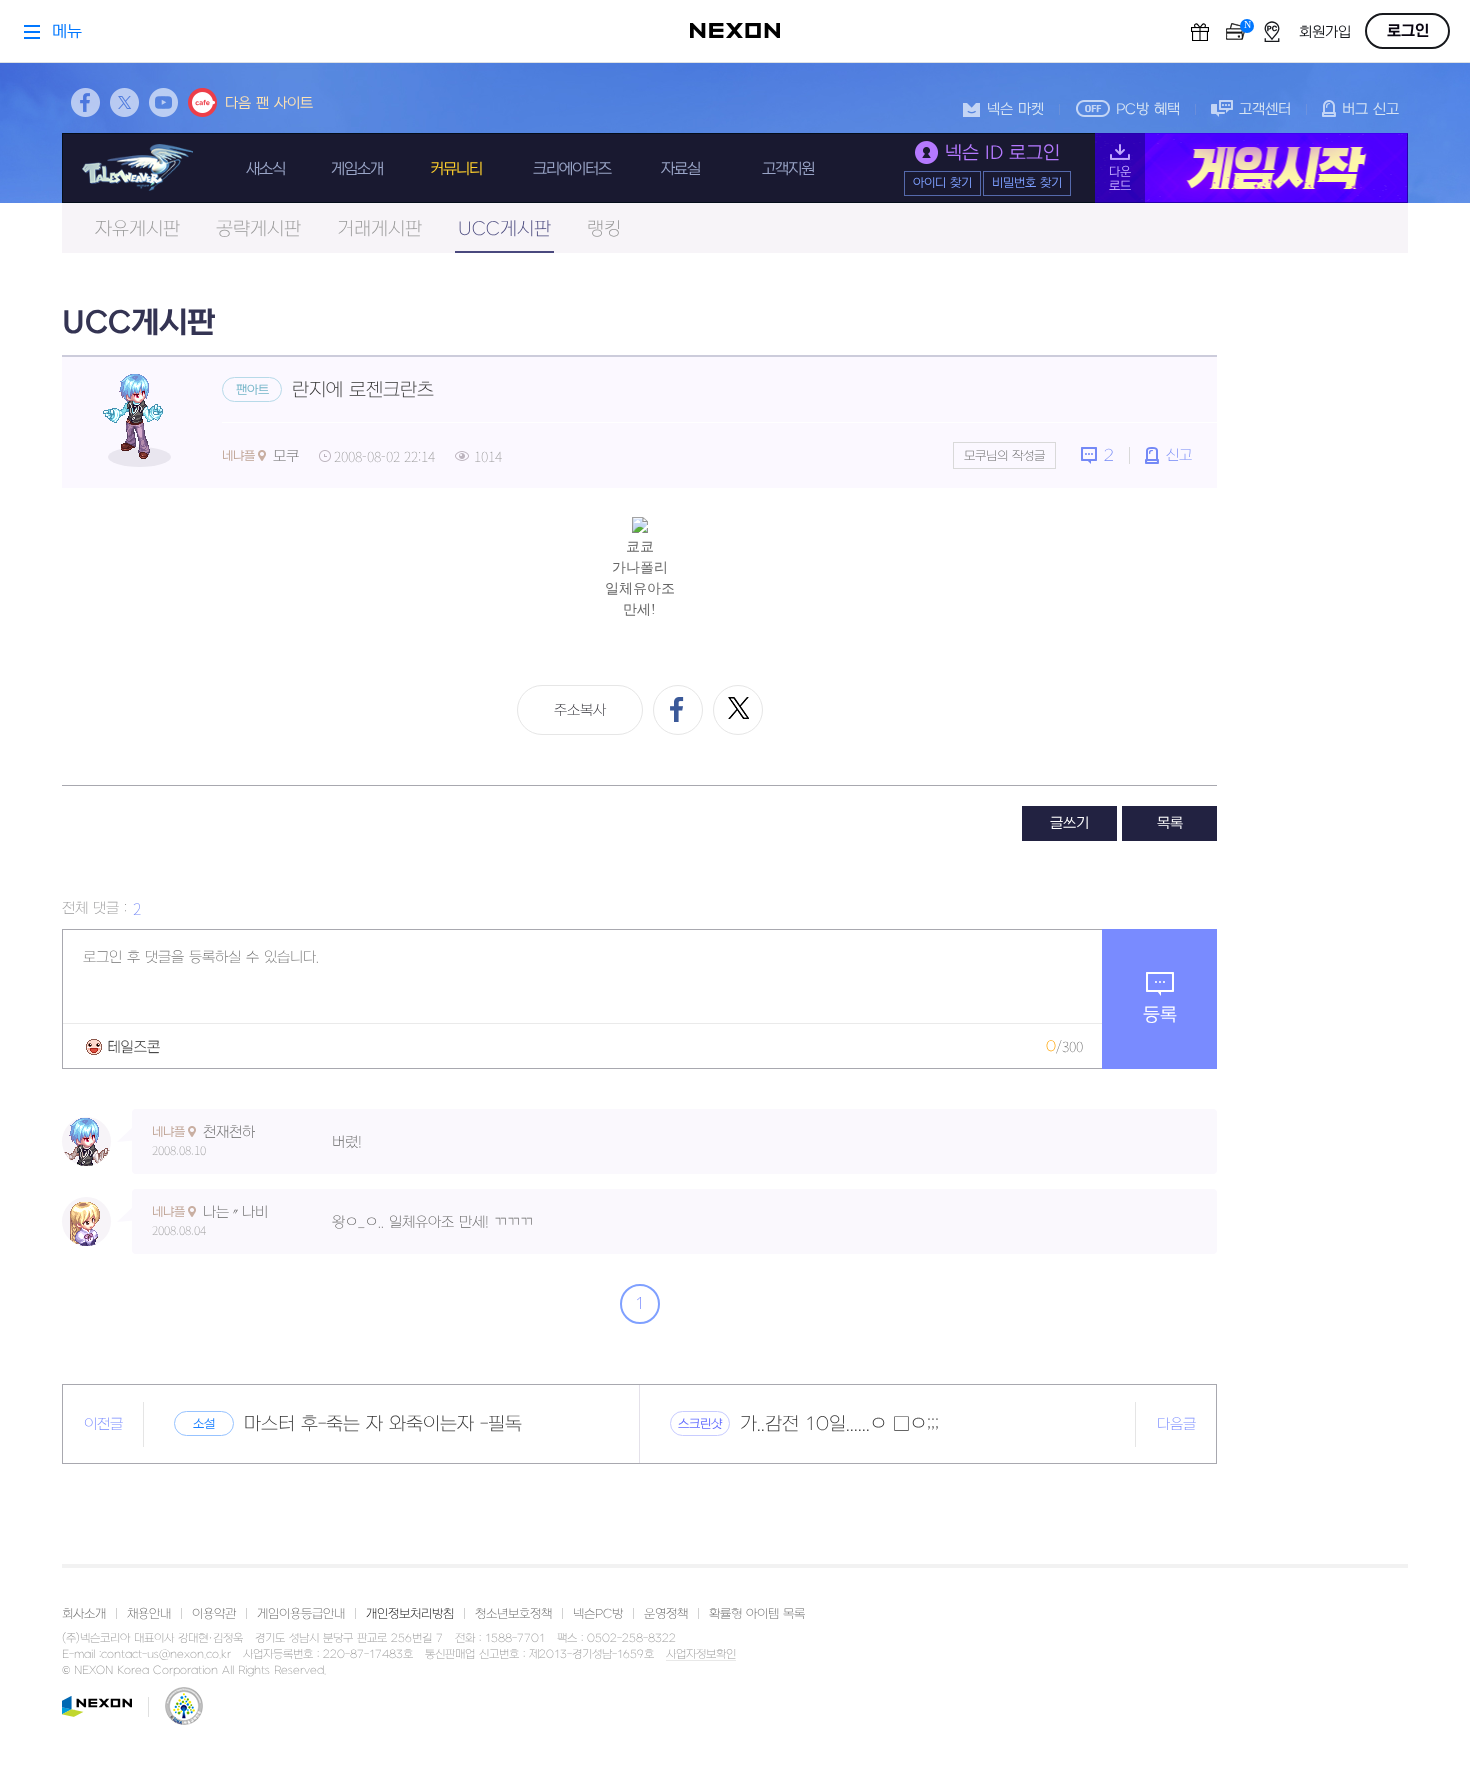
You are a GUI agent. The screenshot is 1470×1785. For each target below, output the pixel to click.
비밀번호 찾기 (1027, 183)
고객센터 (1265, 109)
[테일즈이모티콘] (123, 1046)
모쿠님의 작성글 (1004, 456)
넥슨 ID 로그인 (1002, 153)
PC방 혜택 (1148, 109)
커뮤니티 (456, 169)
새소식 (265, 169)
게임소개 (357, 169)
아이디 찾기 (942, 183)
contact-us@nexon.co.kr (166, 1654)
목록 (1170, 823)
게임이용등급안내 (301, 1614)
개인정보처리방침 (410, 1614)
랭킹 (604, 229)
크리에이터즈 (572, 169)
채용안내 (149, 1614)
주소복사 (580, 710)
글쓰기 (1069, 823)
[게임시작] (1251, 168)
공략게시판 (258, 229)
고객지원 (788, 169)
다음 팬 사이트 (269, 103)
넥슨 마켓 (1015, 109)
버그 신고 (1370, 109)
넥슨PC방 (598, 1614)
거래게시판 (379, 229)
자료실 (680, 169)
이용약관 (214, 1614)
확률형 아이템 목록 (757, 1614)
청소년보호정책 (513, 1614)
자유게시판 (137, 229)
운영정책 (666, 1614)
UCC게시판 (504, 229)
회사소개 (84, 1614)
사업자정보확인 (701, 1655)
